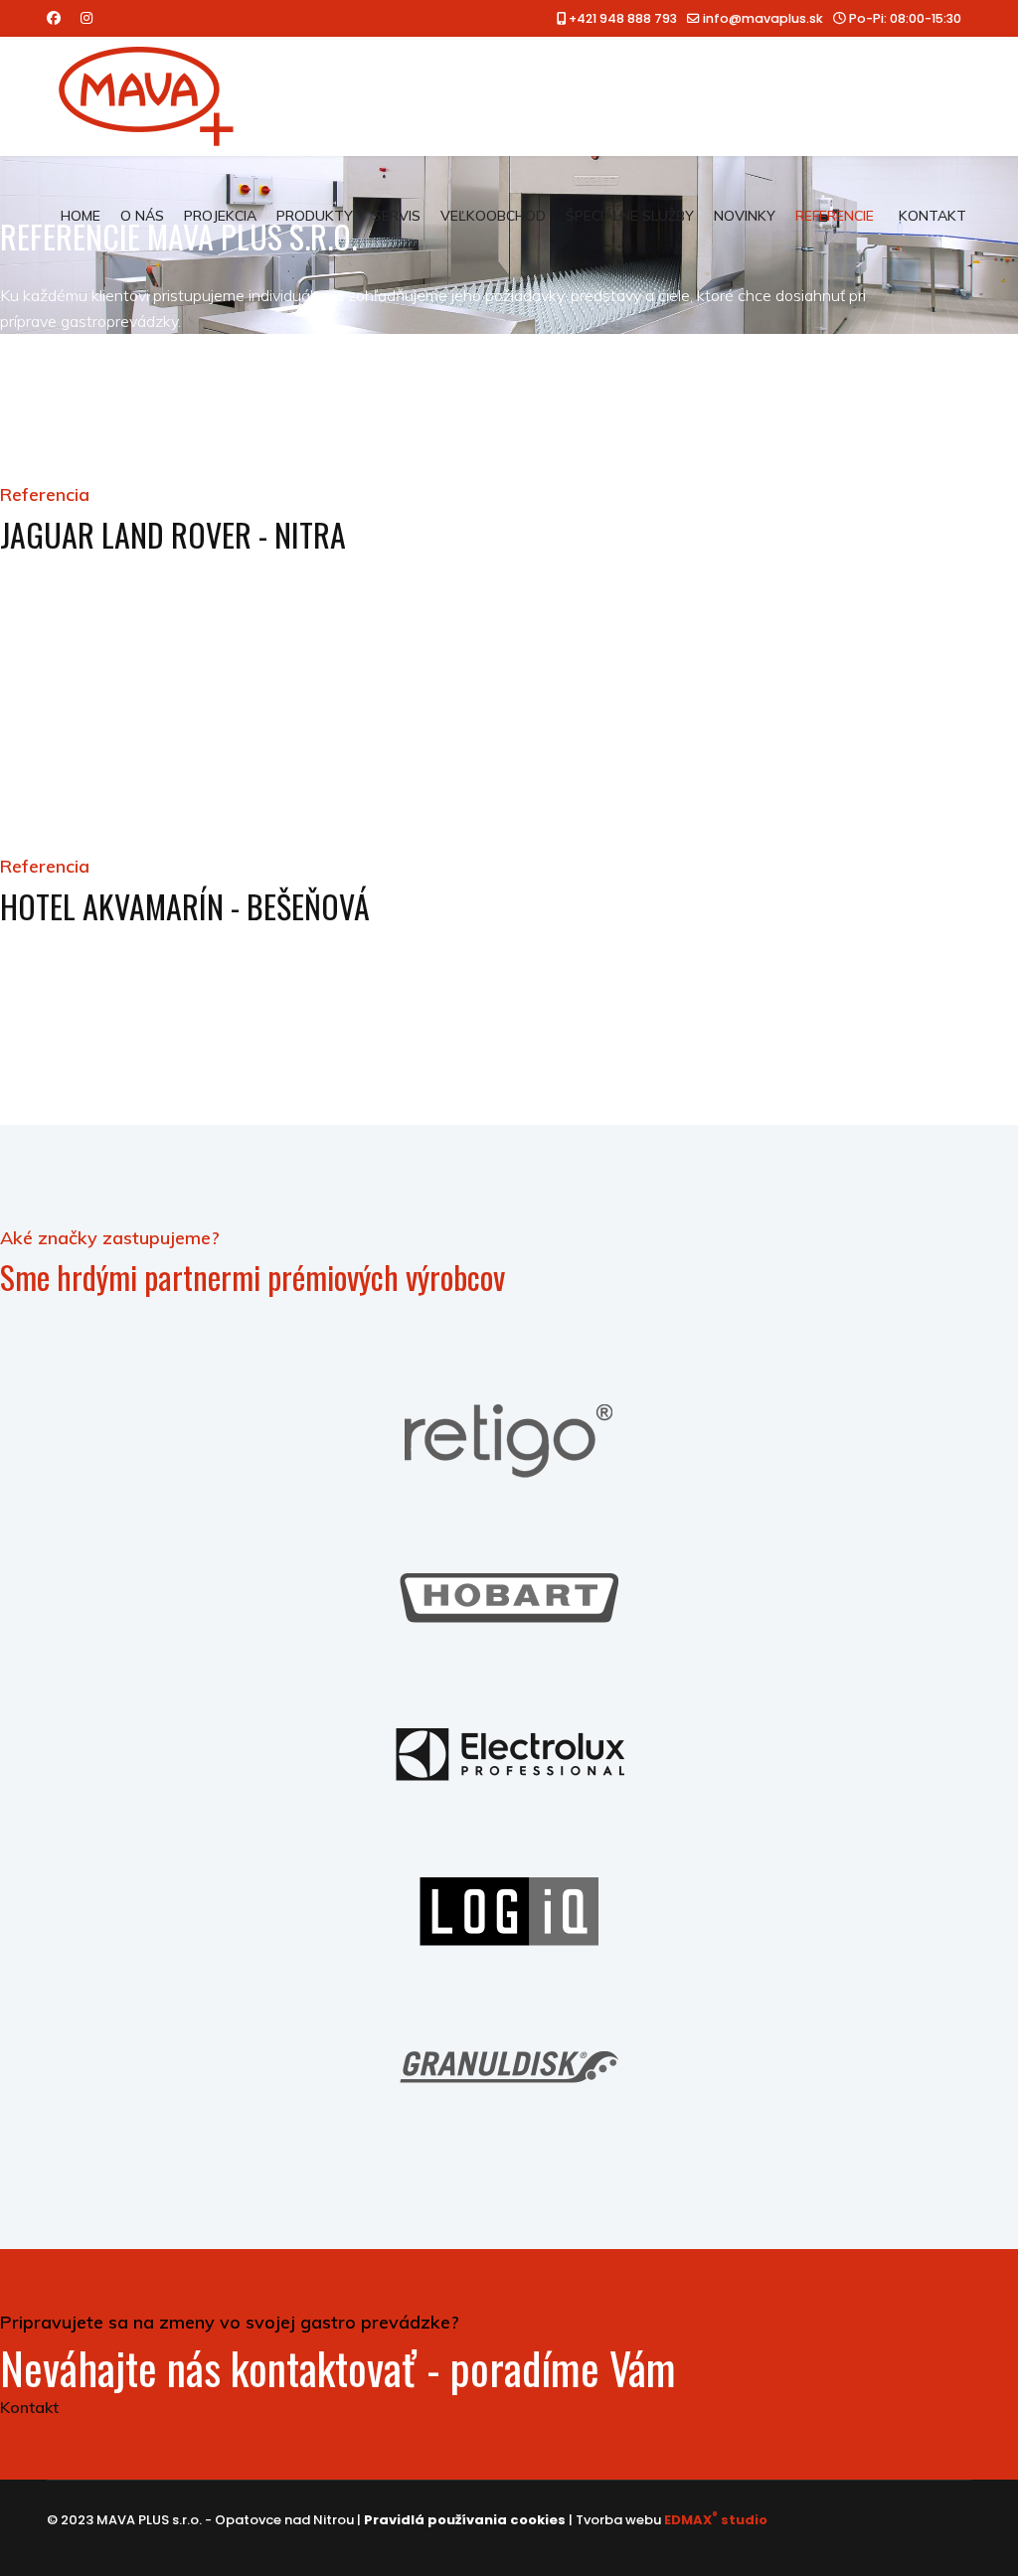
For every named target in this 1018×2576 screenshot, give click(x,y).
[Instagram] (86, 18)
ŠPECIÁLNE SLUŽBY (630, 216)
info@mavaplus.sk (763, 18)
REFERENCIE (835, 216)
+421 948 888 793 (623, 18)
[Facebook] (54, 18)
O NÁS (142, 216)
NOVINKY (745, 216)
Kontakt (29, 2407)
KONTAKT (933, 216)
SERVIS (397, 216)
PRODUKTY (315, 216)
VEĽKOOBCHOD (493, 216)
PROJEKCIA (220, 216)
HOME (81, 216)
